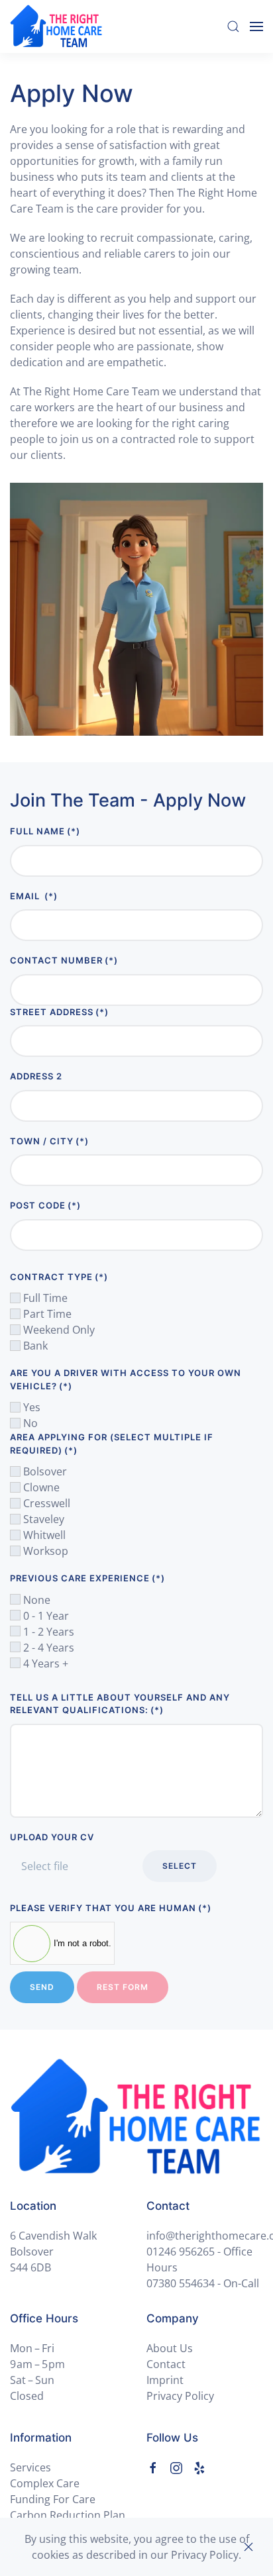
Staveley (42, 1519)
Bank (34, 1346)
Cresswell (45, 1503)
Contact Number (64, 960)
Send (42, 1987)
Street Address (59, 1012)
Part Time (46, 1314)
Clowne (40, 1487)
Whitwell (43, 1535)
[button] (233, 26)
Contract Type (59, 1277)
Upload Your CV (52, 1837)
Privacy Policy (180, 2396)
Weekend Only (58, 1330)
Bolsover (44, 1471)
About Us (170, 2348)
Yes (30, 1407)
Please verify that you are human (111, 1908)
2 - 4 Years (47, 1648)
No (29, 1423)
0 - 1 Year (45, 1616)
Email (34, 896)
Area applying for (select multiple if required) (112, 1444)
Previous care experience (87, 1578)
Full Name (45, 831)
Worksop (44, 1551)
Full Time (44, 1298)
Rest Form (123, 1987)
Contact (166, 2364)
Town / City (49, 1141)
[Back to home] (56, 26)
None (35, 1600)
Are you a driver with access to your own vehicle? (126, 1379)
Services (30, 2467)
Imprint (165, 2380)
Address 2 (36, 1076)
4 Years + (44, 1663)
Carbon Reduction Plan (68, 2515)
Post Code (45, 1205)
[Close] (248, 2547)
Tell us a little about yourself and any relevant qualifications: (120, 1704)
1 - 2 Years (47, 1632)
